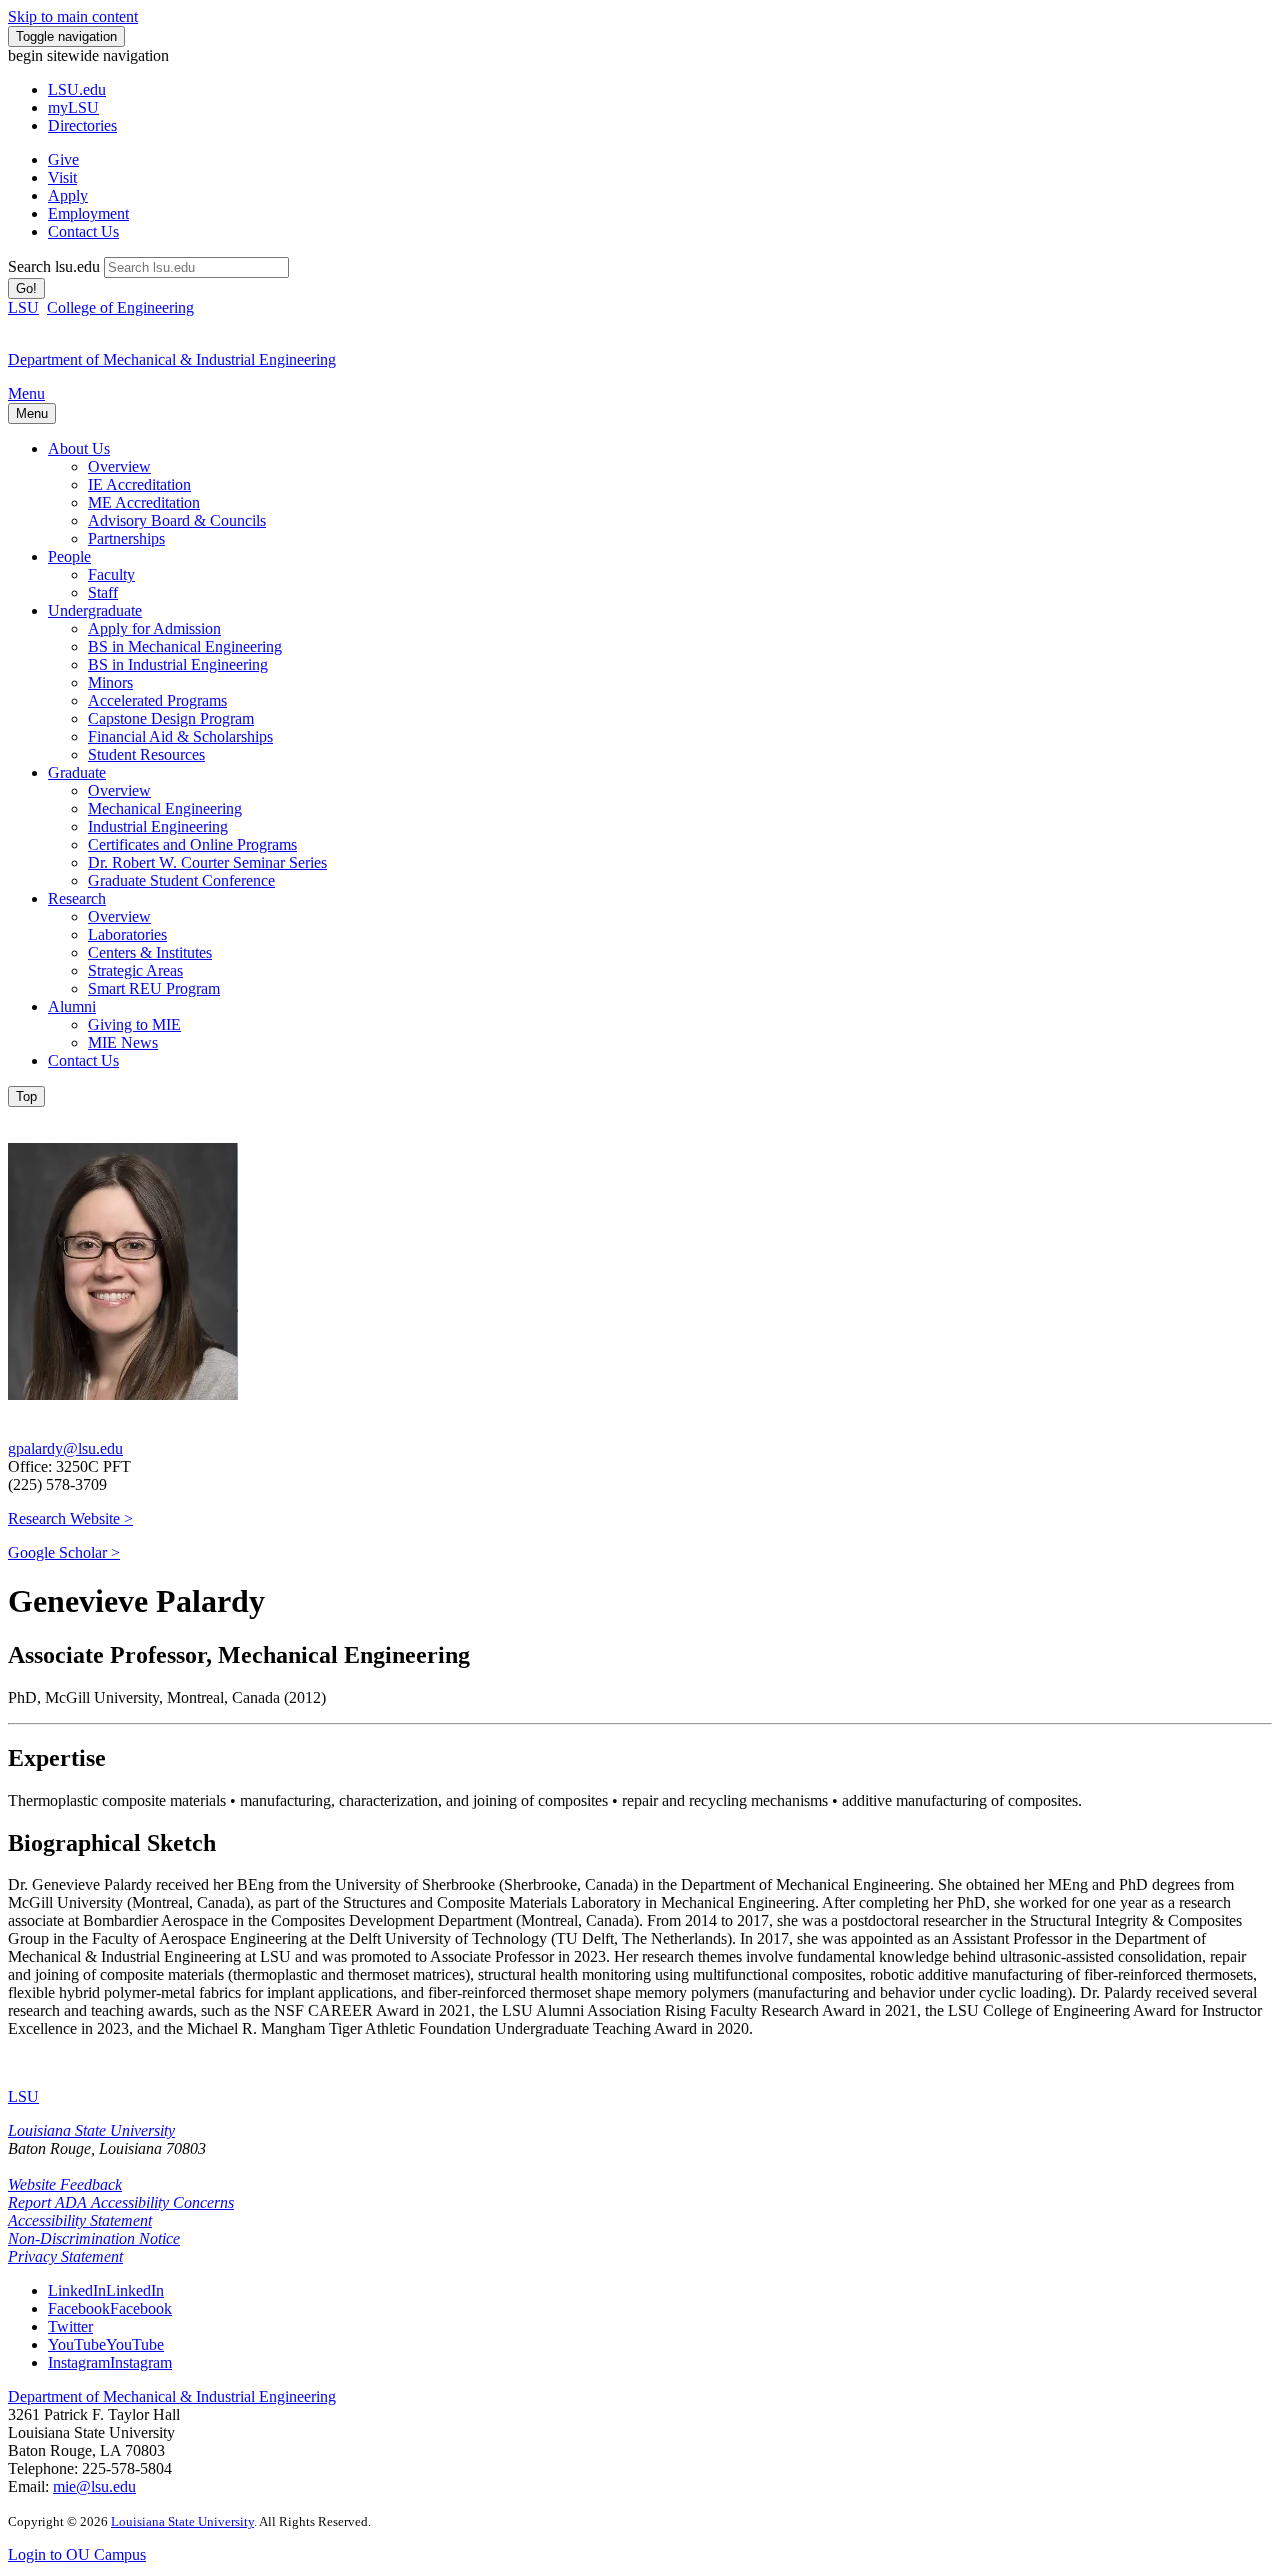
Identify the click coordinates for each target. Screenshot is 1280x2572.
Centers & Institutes (150, 952)
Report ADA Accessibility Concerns (121, 2202)
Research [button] (77, 898)
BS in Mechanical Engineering (185, 646)
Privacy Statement (65, 2256)
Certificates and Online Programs (192, 844)
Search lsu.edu (54, 266)
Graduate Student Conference (181, 880)
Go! (26, 288)
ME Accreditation (144, 502)
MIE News (123, 1042)
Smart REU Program (154, 988)
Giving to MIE (134, 1024)
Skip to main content (73, 16)
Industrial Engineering (158, 826)
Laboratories (127, 934)
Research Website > (70, 1518)
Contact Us (83, 231)
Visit (62, 177)
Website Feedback (65, 2184)
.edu (77, 89)
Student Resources (146, 754)
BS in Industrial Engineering (178, 664)
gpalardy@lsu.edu (65, 1448)
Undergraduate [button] (95, 610)
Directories (82, 125)
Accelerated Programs (157, 700)
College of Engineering (120, 307)
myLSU (73, 107)
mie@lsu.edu (94, 2486)
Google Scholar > (64, 1552)
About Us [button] (79, 448)
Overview (119, 466)
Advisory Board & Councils (177, 520)
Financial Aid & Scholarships (180, 736)
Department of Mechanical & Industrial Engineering (172, 2396)
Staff (103, 592)
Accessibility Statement (80, 2220)
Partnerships (126, 538)
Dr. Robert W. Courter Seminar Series (207, 862)
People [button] (69, 556)
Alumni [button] (72, 1006)
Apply (68, 195)
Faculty (111, 574)
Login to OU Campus (77, 2554)
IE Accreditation (139, 484)
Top (26, 1096)
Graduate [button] (77, 772)
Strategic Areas (135, 970)
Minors (110, 682)
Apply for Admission (154, 628)
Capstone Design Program (171, 718)
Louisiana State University (91, 2130)
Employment (88, 213)
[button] (106, 2290)
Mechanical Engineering (165, 808)
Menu (26, 393)
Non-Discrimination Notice (94, 2238)
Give (63, 159)
